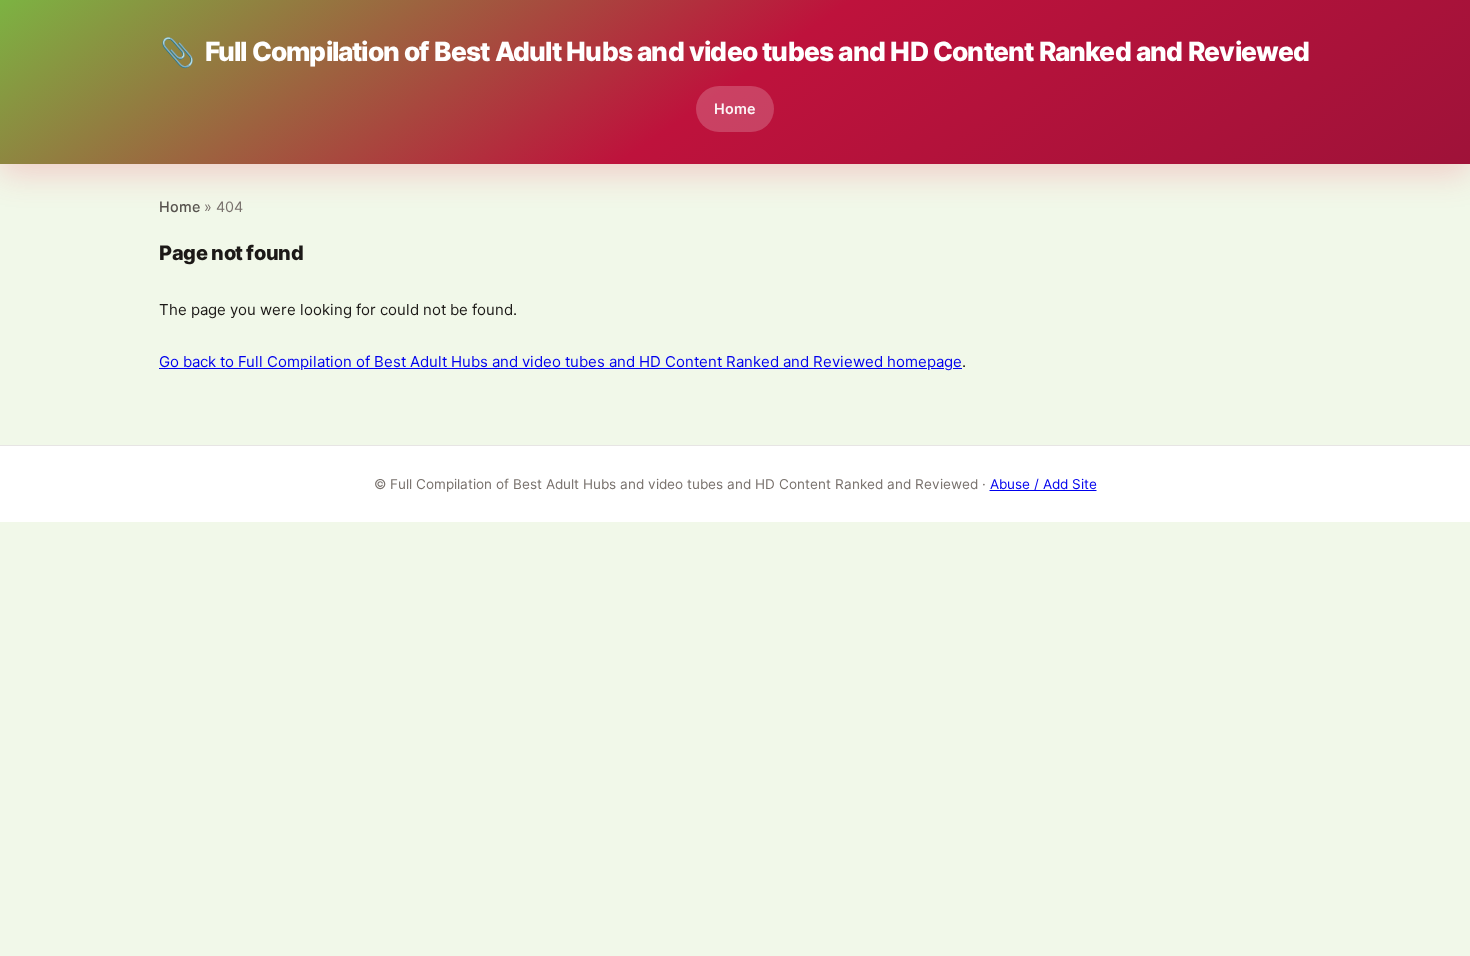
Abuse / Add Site (1043, 484)
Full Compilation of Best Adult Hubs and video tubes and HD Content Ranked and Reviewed (734, 52)
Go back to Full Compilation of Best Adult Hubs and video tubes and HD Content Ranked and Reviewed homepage (560, 361)
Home (735, 108)
